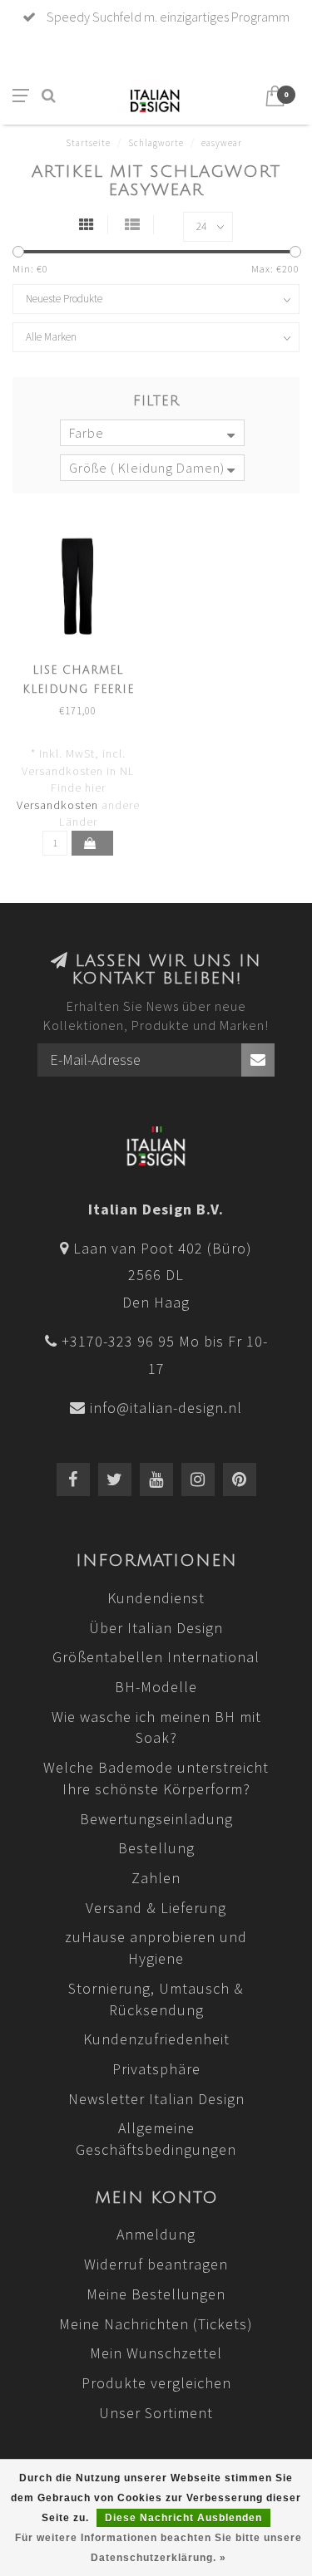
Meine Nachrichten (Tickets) (156, 2324)
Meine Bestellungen (156, 2294)
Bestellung (156, 1848)
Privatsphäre (156, 2069)
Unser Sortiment (156, 2413)
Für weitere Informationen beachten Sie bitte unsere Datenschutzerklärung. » (158, 2548)
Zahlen (156, 1878)
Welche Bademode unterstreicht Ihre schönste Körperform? (156, 1778)
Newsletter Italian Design (156, 2099)
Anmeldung (156, 2234)
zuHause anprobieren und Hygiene (156, 1948)
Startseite (88, 143)
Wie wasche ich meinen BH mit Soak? (156, 1727)
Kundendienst (156, 1598)
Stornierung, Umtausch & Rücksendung (156, 1999)
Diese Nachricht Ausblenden (183, 2518)
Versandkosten (57, 805)
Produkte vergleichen (156, 2383)
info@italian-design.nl (166, 1408)
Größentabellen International (156, 1657)
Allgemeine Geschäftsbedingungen (156, 2139)
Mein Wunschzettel (156, 2353)
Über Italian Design (156, 1628)
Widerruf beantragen (156, 2264)
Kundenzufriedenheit (156, 2039)
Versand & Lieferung (156, 1908)
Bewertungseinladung (156, 1819)
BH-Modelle (156, 1687)
